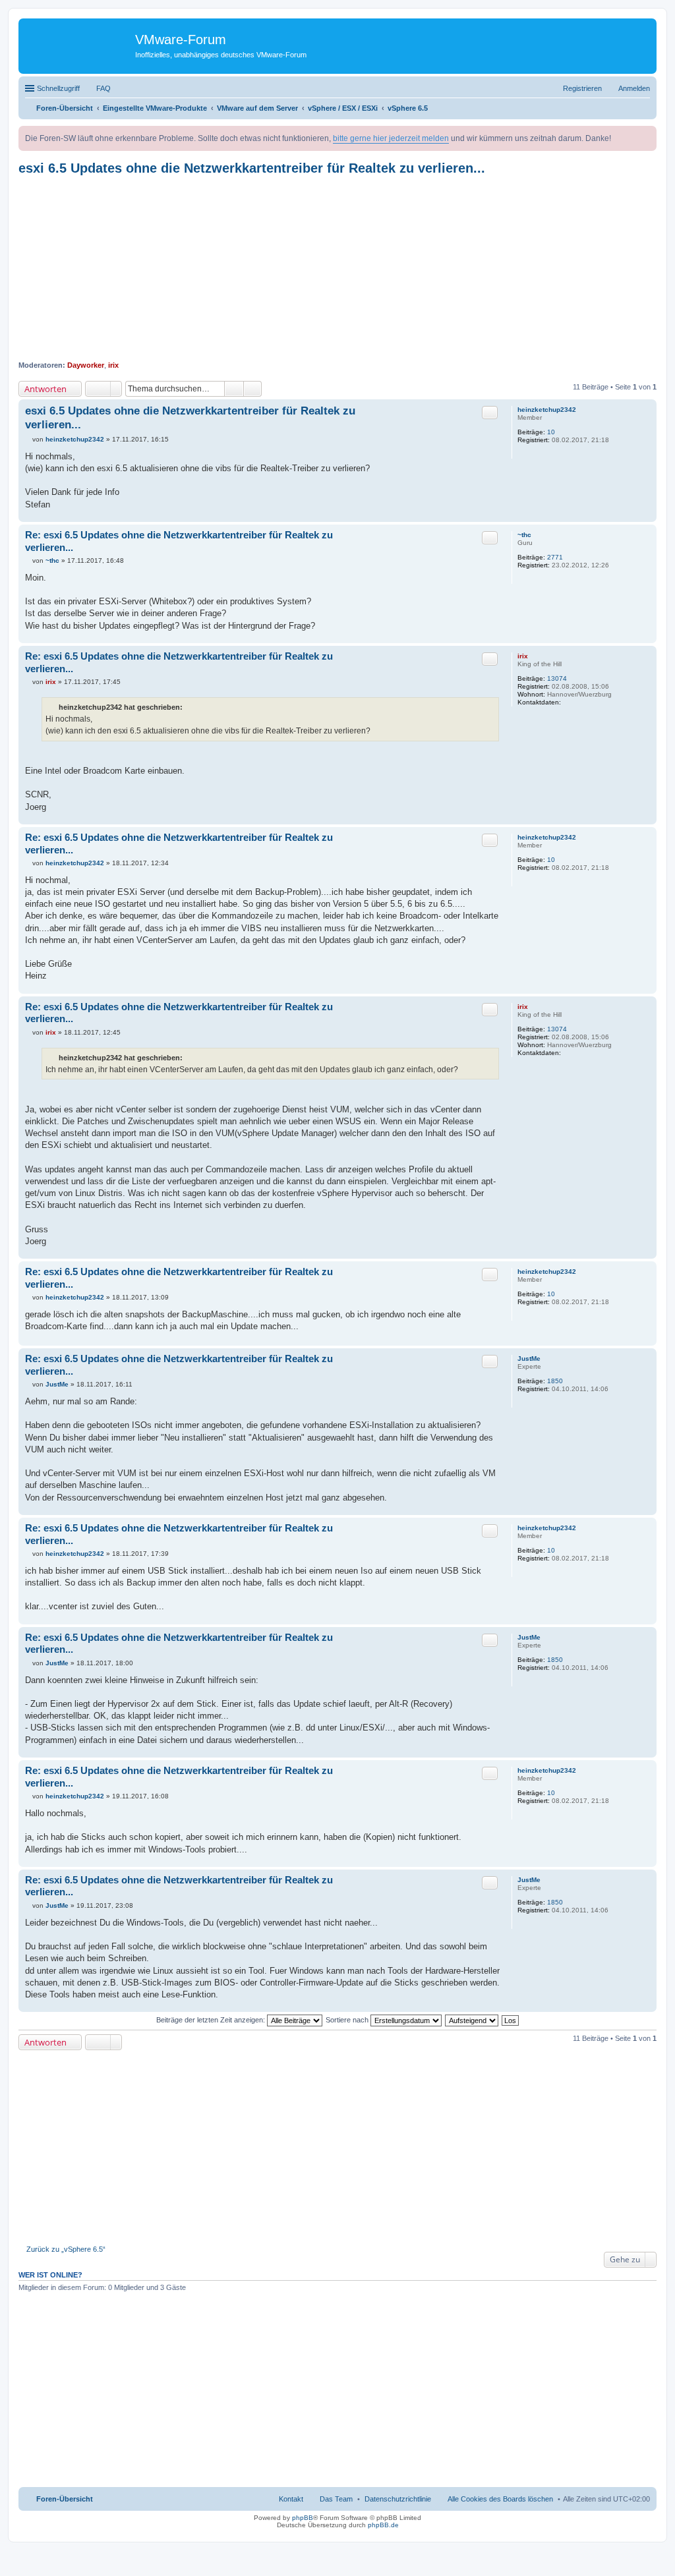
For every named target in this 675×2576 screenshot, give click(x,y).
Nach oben (646, 515)
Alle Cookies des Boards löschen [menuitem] (500, 2499)
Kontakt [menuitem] (291, 2499)
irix (113, 365)
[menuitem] (398, 2499)
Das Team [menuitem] (336, 2499)
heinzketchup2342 (547, 410)
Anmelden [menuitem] (634, 88)
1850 (555, 1381)
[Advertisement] (337, 268)
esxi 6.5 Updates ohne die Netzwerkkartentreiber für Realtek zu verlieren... (252, 168)
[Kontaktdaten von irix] (568, 702)
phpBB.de (383, 2525)
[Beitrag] (29, 439)
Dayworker (86, 365)
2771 (555, 557)
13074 (557, 678)
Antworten (45, 389)
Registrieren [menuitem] (582, 88)
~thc (524, 535)
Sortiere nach (348, 2020)
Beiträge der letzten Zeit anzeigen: (212, 2020)
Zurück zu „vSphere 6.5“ (66, 2249)
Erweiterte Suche (253, 389)
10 (551, 432)
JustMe (529, 1359)
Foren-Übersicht (65, 2499)
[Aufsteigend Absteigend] (472, 2020)
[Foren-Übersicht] (78, 43)
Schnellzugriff (58, 88)
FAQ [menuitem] (103, 88)
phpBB (303, 2518)
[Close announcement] (646, 136)
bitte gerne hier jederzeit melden (391, 138)
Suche (234, 389)
